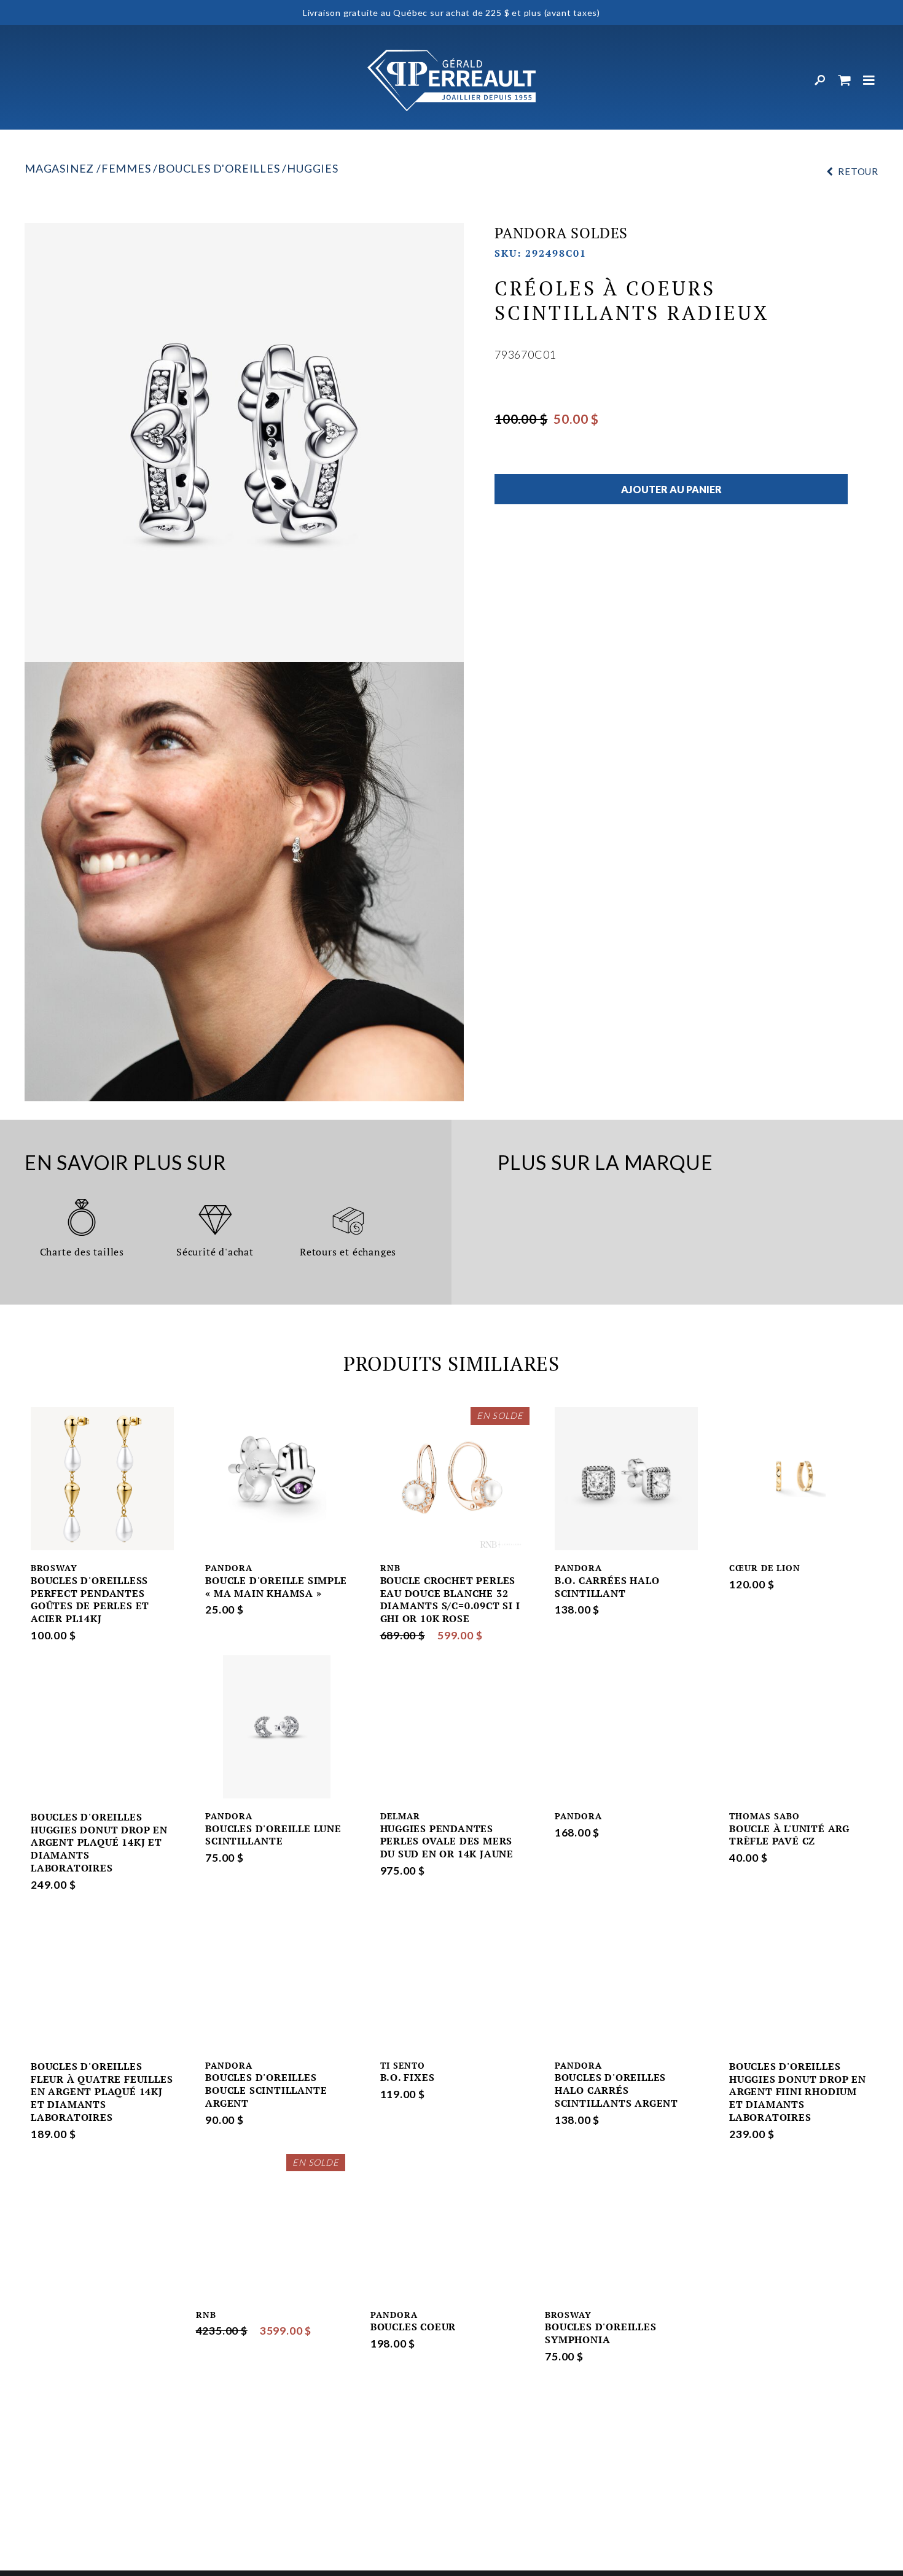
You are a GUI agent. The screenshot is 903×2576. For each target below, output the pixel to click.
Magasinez (59, 168)
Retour (858, 171)
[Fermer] (869, 80)
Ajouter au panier (671, 489)
